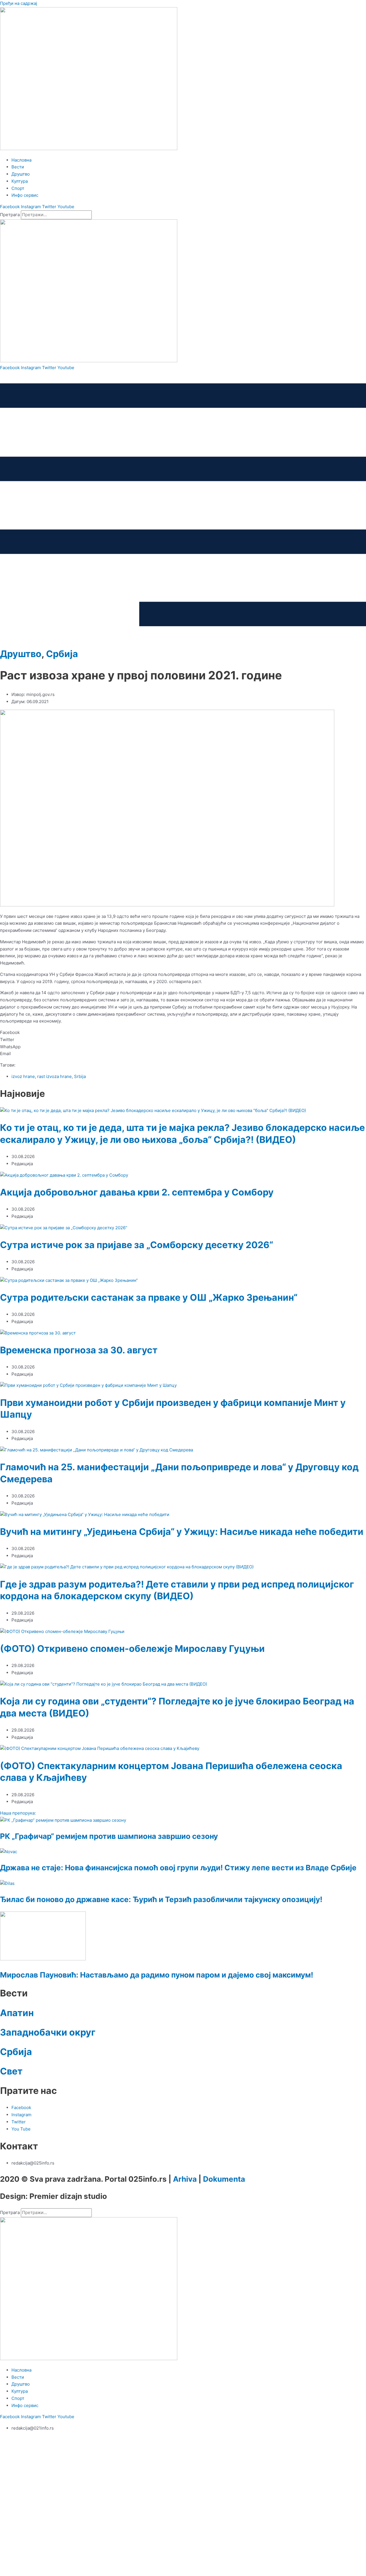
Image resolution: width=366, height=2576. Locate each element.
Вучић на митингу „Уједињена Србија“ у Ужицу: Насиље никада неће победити (182, 1532)
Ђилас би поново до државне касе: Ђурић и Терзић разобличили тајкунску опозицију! (161, 1899)
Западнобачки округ (48, 2032)
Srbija (80, 1076)
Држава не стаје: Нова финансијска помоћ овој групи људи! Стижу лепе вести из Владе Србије (178, 1868)
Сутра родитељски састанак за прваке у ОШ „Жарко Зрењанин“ (149, 1297)
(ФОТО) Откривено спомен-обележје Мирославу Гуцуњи (132, 1649)
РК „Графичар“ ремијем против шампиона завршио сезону (109, 1836)
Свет (11, 2071)
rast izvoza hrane (54, 1076)
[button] (183, 1033)
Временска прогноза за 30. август (79, 1350)
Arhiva (185, 2179)
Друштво (21, 654)
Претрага (10, 215)
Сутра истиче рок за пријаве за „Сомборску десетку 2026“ (137, 1245)
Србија (62, 654)
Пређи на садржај (19, 3)
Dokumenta (224, 2179)
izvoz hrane (23, 1076)
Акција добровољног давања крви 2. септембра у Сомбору (137, 1192)
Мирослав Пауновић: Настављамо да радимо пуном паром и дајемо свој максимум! (157, 1975)
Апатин (17, 2013)
